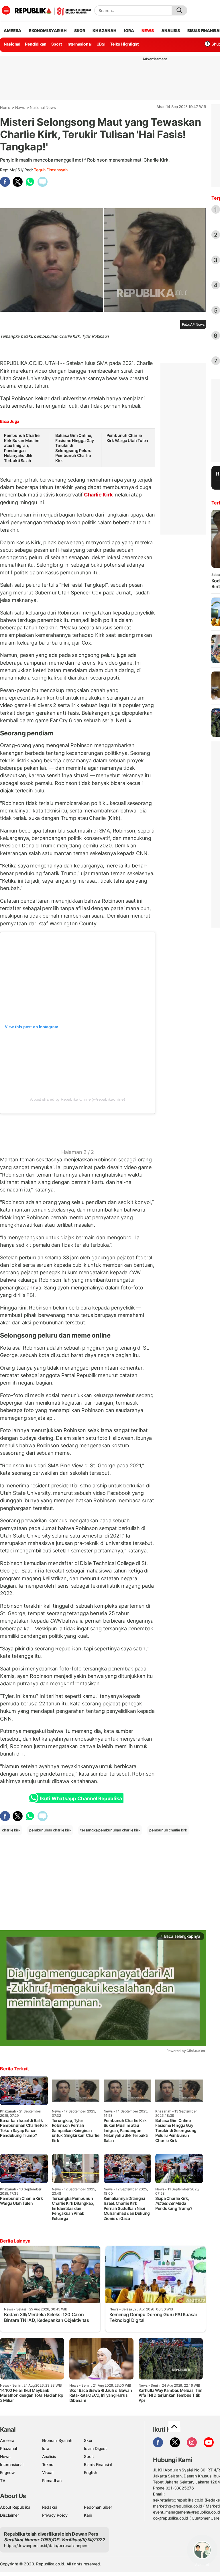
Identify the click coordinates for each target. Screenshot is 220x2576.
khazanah (104, 31)
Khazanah (9, 2448)
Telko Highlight (124, 44)
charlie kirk (11, 1830)
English (91, 2472)
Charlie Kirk (98, 495)
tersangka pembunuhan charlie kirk (110, 1830)
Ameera (7, 2440)
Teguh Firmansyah (51, 170)
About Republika (15, 2507)
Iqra (46, 2448)
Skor (88, 2440)
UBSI (101, 44)
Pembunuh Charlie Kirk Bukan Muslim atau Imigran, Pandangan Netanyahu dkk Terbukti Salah (22, 448)
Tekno (48, 2464)
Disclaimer (9, 2515)
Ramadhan (52, 2480)
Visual (48, 2472)
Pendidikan (36, 44)
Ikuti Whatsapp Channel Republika (81, 1799)
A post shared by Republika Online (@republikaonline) (77, 1099)
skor (79, 31)
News (20, 107)
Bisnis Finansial (98, 2464)
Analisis (49, 2456)
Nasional (12, 44)
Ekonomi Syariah (48, 31)
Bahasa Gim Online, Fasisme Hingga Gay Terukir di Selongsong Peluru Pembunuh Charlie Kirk (75, 448)
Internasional (79, 44)
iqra (129, 31)
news (148, 31)
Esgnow (7, 2472)
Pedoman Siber (98, 2507)
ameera (12, 31)
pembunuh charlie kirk (168, 1830)
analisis (170, 31)
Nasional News (43, 107)
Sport (57, 44)
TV (3, 2480)
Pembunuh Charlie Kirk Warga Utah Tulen (127, 438)
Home (5, 107)
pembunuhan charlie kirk (50, 1830)
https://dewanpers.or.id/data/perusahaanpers (46, 2545)
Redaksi (50, 2507)
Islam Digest (95, 2448)
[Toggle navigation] (6, 10)
